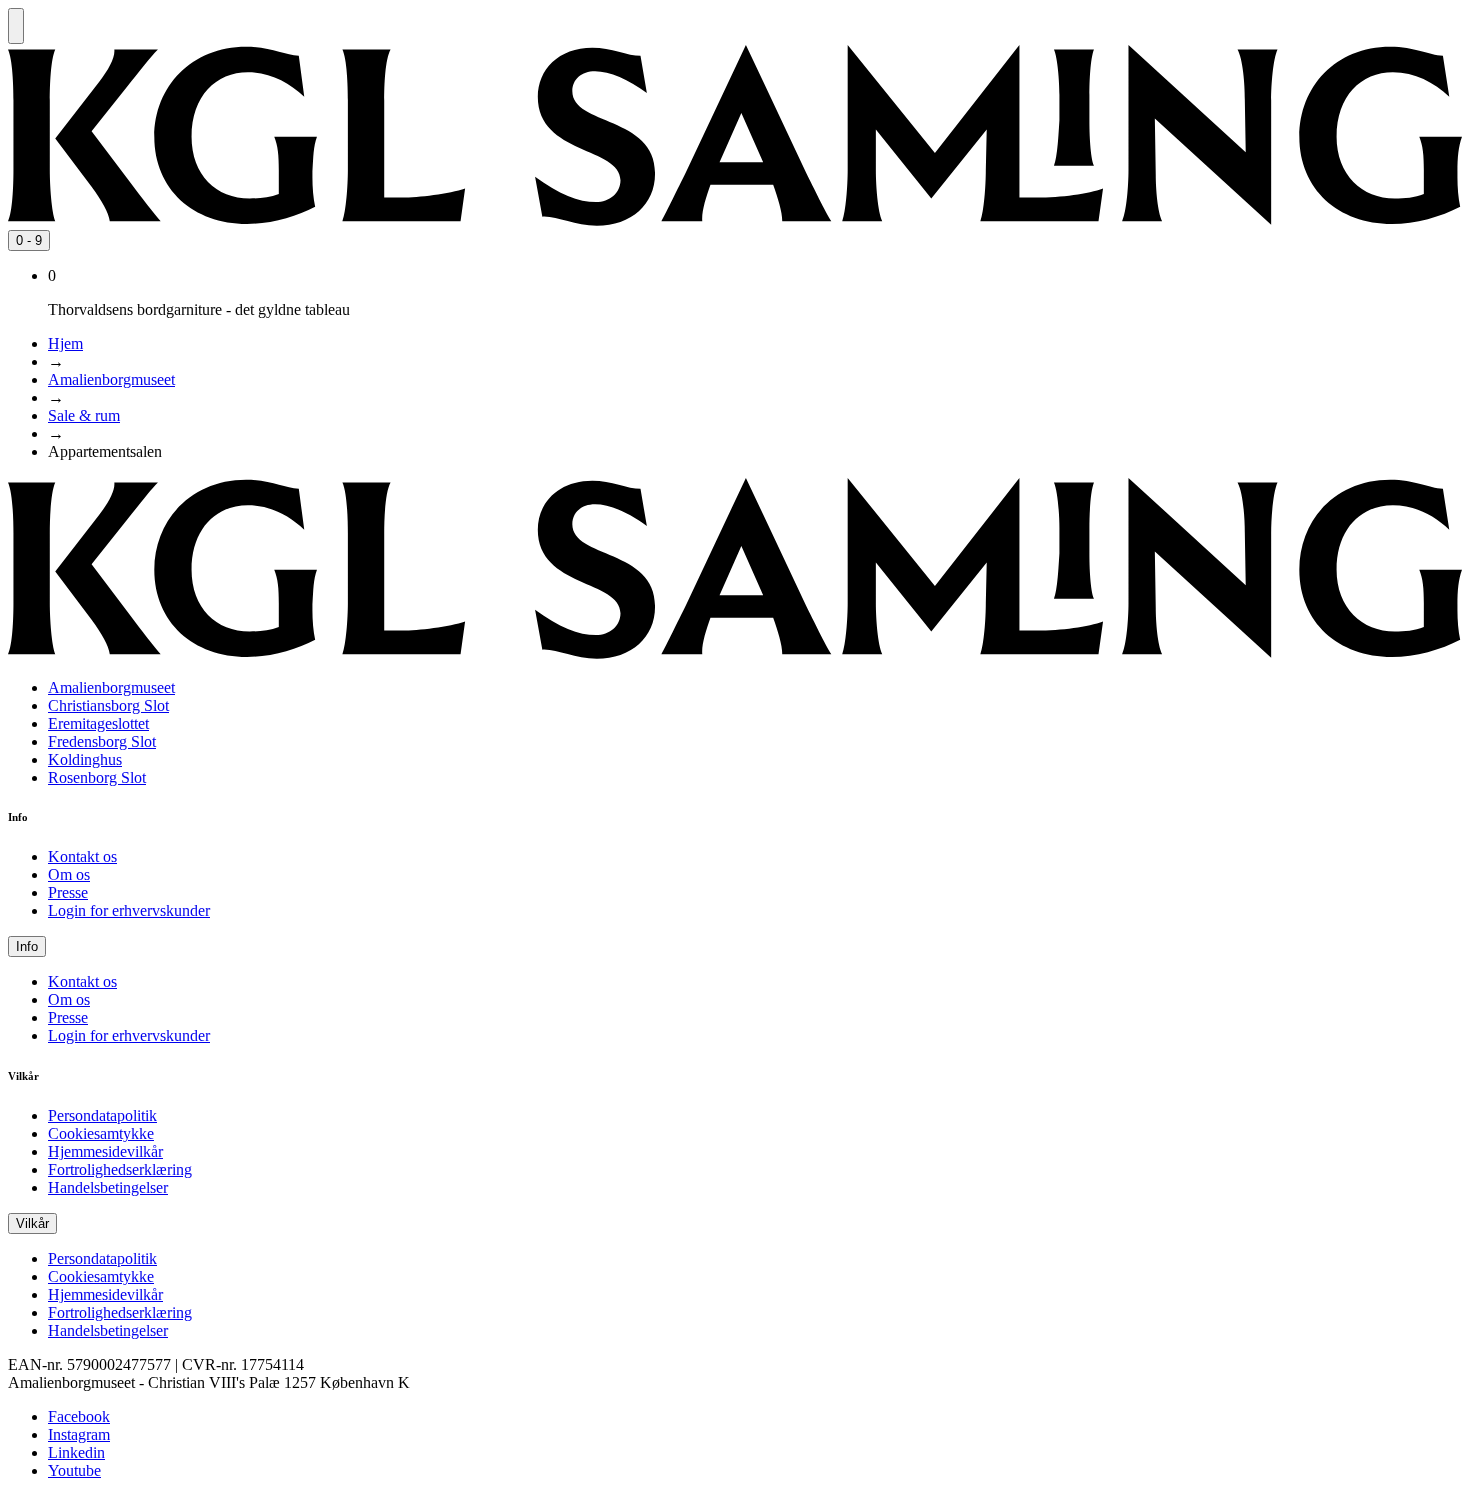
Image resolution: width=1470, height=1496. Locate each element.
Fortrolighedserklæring (120, 1169)
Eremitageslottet (98, 723)
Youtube (74, 1470)
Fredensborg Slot (102, 741)
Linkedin (76, 1452)
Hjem (65, 343)
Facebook (79, 1416)
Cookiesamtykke (101, 1133)
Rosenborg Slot (97, 777)
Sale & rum (84, 415)
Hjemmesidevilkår (105, 1151)
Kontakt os (82, 856)
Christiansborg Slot (108, 705)
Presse (68, 892)
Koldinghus (85, 759)
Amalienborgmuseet (111, 379)
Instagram (79, 1434)
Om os (69, 874)
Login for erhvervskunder (129, 910)
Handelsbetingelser (108, 1187)
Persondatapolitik (102, 1115)
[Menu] (16, 26)
